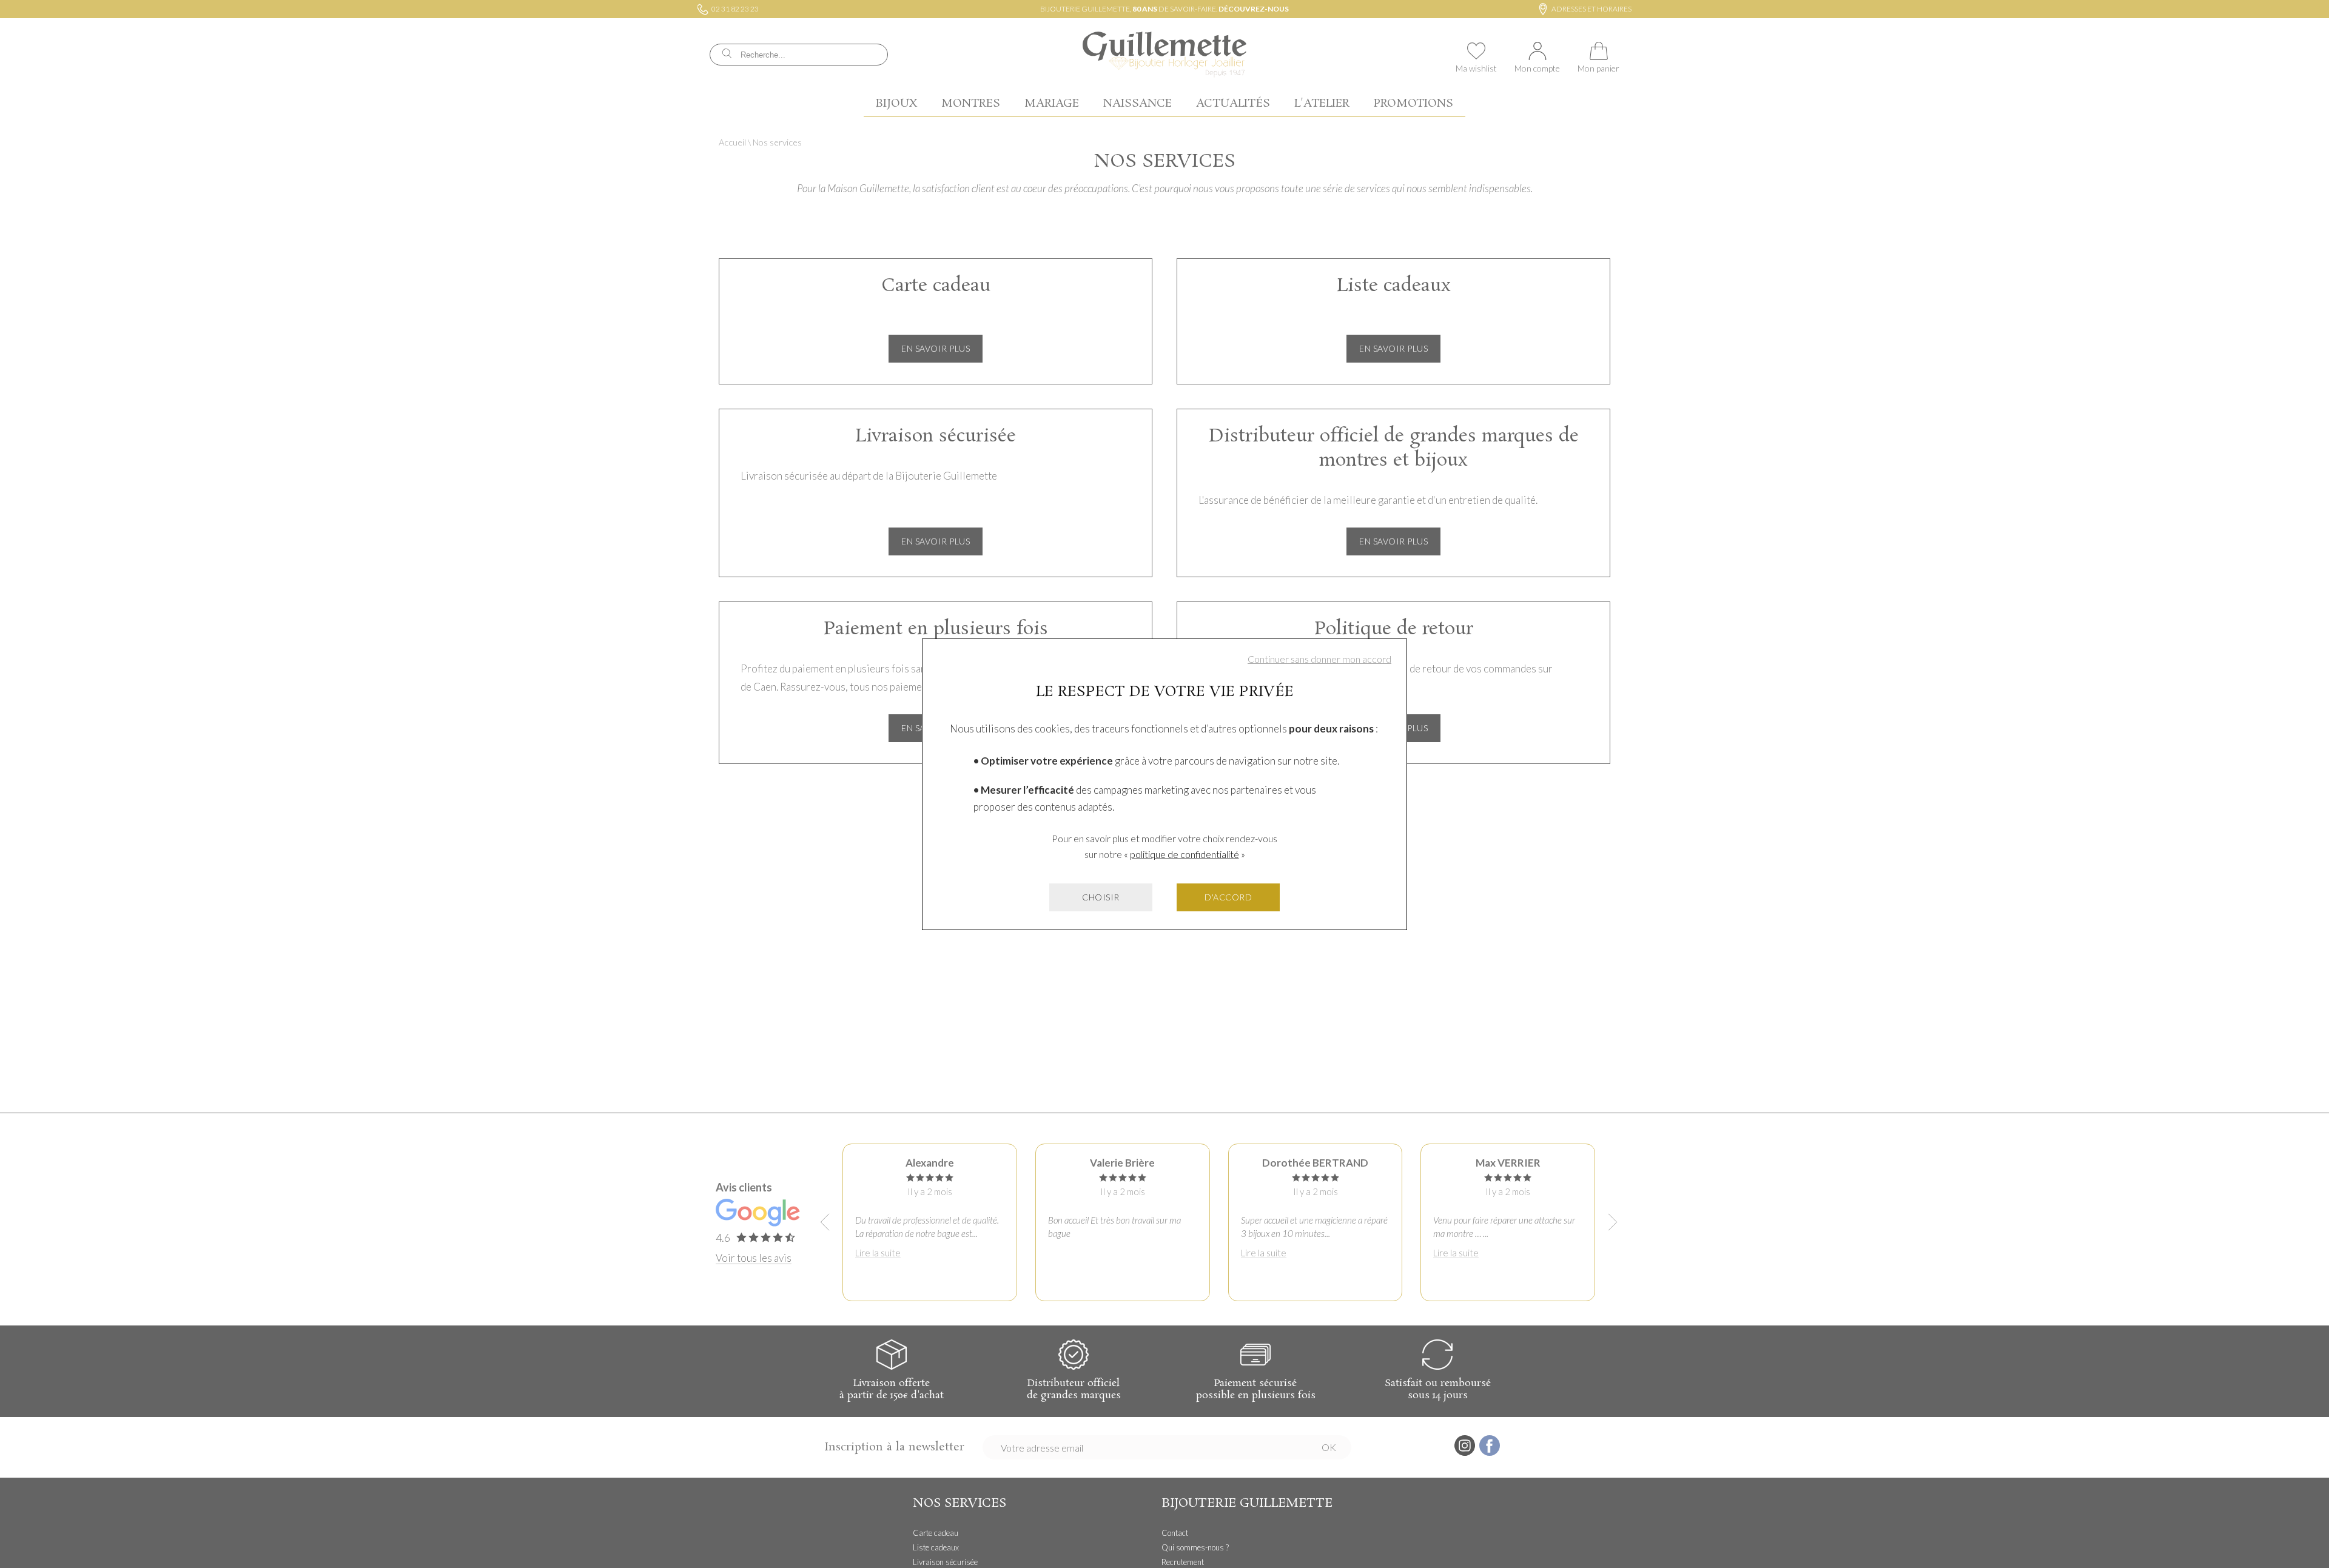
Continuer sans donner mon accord (1319, 659)
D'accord (1228, 897)
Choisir (1101, 897)
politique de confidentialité (1185, 854)
